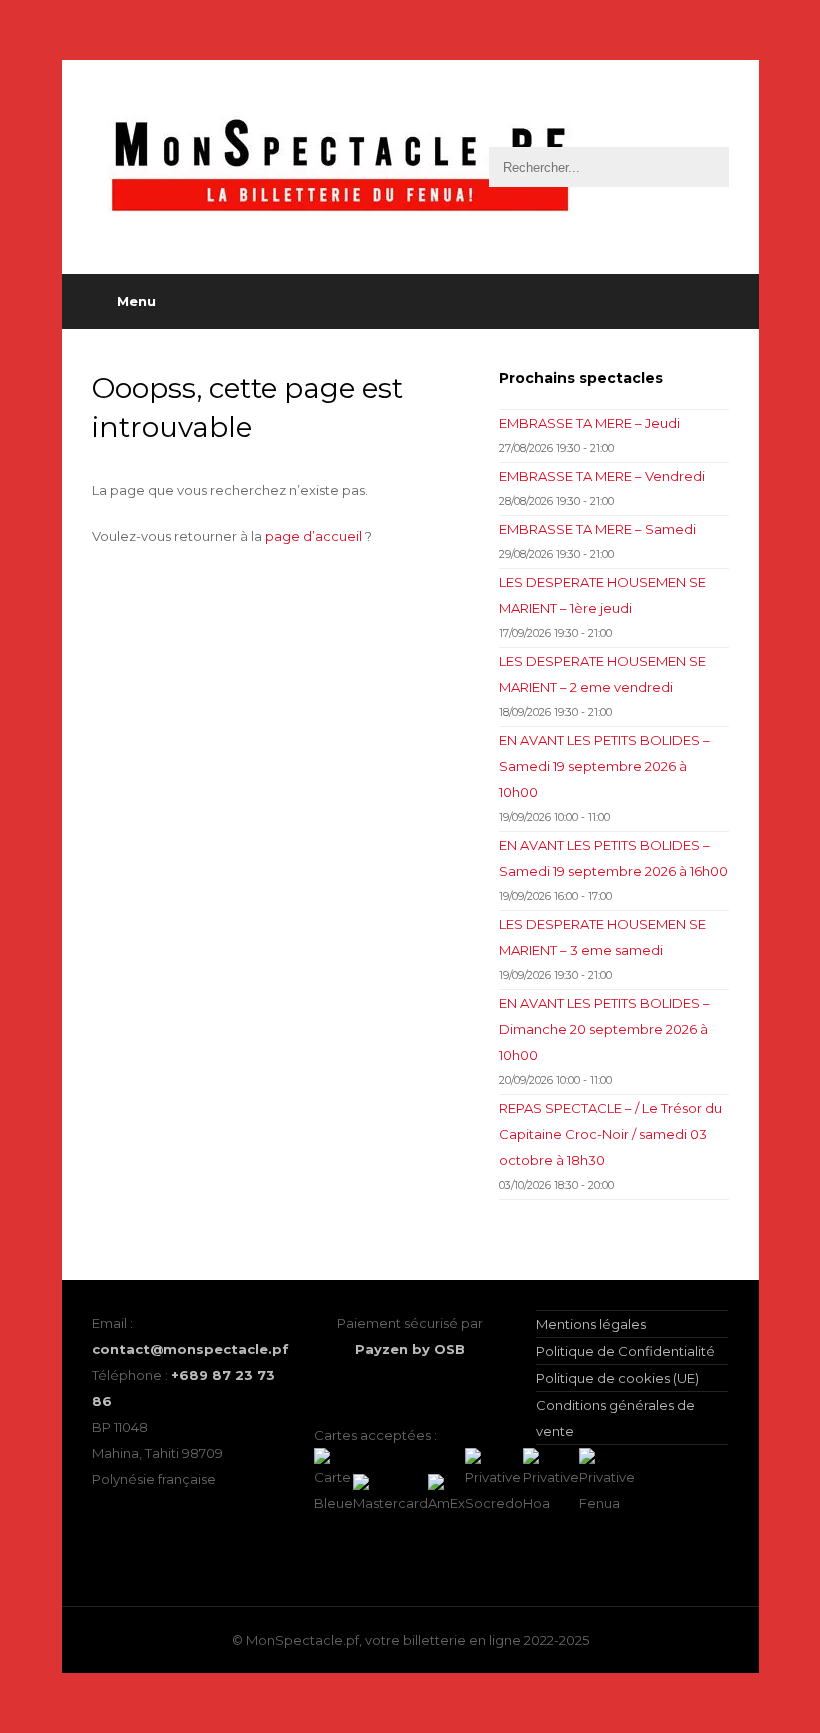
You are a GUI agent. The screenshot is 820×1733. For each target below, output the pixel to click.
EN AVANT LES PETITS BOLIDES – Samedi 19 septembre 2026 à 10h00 (604, 766)
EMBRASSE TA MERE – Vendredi (602, 476)
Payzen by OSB (410, 1349)
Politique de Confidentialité (625, 1351)
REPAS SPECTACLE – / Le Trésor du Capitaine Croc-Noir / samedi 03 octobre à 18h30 (610, 1134)
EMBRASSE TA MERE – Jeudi (589, 423)
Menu (136, 301)
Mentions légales (591, 1324)
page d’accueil (313, 536)
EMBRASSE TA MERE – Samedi (597, 529)
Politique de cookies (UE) (617, 1378)
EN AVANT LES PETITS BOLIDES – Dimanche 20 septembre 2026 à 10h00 (604, 1029)
